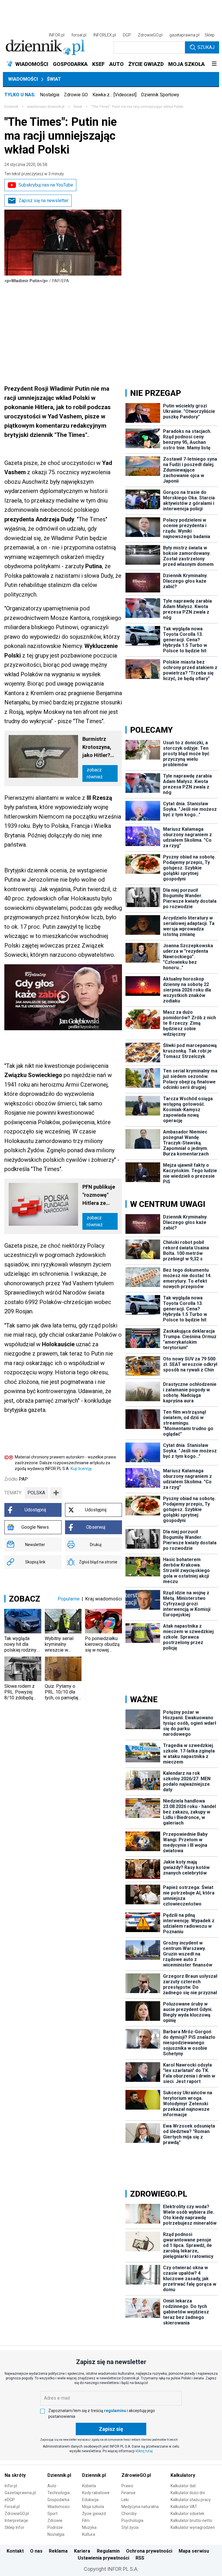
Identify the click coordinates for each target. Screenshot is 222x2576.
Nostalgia (50, 95)
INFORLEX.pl (105, 35)
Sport (52, 2514)
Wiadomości (23, 79)
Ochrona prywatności (149, 2551)
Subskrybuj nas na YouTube (46, 185)
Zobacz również (95, 773)
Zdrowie (55, 2520)
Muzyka (89, 2527)
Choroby (129, 2514)
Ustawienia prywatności (103, 2558)
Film (86, 2520)
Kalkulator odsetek (187, 2514)
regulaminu (115, 2411)
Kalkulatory (183, 2475)
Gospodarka (58, 2500)
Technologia (59, 2493)
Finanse (128, 2493)
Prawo (127, 2486)
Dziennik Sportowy (160, 95)
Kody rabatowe (96, 2493)
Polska (36, 1493)
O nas (36, 2551)
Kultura (89, 2534)
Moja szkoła (93, 2507)
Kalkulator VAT (184, 2507)
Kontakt (15, 2551)
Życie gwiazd (94, 2514)
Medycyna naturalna (140, 2507)
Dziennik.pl (59, 2475)
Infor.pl (11, 2486)
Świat (54, 79)
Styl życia (130, 2527)
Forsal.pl (12, 2507)
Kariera (82, 2551)
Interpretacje (16, 2520)
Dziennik (11, 107)
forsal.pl (79, 35)
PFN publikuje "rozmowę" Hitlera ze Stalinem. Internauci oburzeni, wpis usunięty (100, 1195)
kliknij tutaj (144, 2451)
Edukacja (90, 2500)
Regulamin (108, 2551)
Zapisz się (111, 2429)
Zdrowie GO (76, 95)
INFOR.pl (57, 35)
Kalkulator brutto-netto (191, 2520)
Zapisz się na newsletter (44, 201)
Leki (125, 2500)
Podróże (55, 2527)
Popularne (69, 1599)
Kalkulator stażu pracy (191, 2500)
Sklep (210, 35)
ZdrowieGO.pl (150, 35)
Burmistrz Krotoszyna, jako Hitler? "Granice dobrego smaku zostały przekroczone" (100, 748)
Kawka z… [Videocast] (114, 95)
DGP (127, 35)
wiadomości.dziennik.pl (46, 107)
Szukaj (206, 47)
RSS (140, 2558)
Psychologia (132, 2520)
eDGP (10, 2500)
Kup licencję (81, 1469)
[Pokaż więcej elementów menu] (214, 64)
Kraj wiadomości (104, 1599)
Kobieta (89, 2486)
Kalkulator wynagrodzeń (193, 2527)
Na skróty (15, 2475)
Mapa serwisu (194, 2551)
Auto (52, 2486)
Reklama (58, 2551)
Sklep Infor (14, 2527)
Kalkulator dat (183, 2486)
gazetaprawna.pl (184, 35)
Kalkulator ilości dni (188, 2493)
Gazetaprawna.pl (20, 2493)
